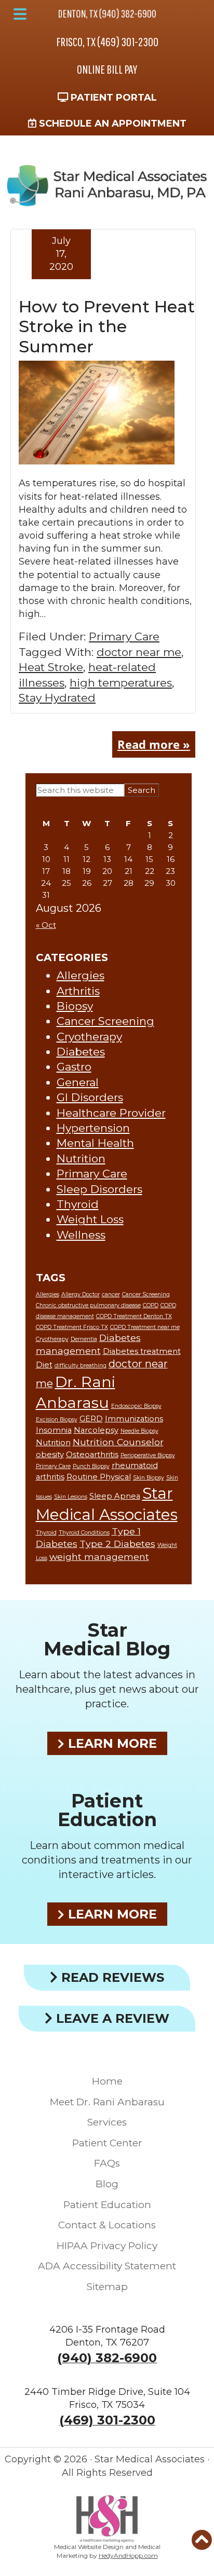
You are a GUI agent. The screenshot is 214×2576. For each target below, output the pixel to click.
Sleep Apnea (115, 1496)
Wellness (81, 1235)
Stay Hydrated (57, 698)
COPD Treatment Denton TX (134, 1316)
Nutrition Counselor (118, 1442)
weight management (99, 1557)
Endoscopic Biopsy (136, 1406)
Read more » (154, 744)
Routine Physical (99, 1477)
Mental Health (95, 1143)
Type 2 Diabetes (117, 1544)
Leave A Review (111, 2018)
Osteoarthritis (92, 1455)
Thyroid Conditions (84, 1533)
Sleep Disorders (99, 1189)
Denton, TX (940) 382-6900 (107, 13)
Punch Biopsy (91, 1466)
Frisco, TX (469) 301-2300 (107, 42)
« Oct (46, 925)
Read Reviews (111, 1977)
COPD (151, 1305)
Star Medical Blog (107, 1639)
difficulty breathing (81, 1366)
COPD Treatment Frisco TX (72, 1327)
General (78, 1082)
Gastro (74, 1067)
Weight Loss (90, 1219)
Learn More (111, 1743)
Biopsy (75, 1006)
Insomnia (54, 1430)
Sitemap (107, 2287)
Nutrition (81, 1159)
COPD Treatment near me (145, 1327)
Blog (107, 2184)
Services (107, 2122)
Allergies (81, 975)
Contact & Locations (107, 2225)
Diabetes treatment (142, 1351)
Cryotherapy (89, 1037)
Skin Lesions (71, 1497)
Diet (44, 1365)
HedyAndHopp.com (128, 2556)
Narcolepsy (96, 1430)
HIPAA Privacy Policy (107, 2246)
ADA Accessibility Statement (107, 2266)
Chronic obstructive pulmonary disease (88, 1305)
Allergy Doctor (81, 1294)
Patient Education (107, 1810)
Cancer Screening (105, 1021)
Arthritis (78, 991)
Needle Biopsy (139, 1431)
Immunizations (134, 1419)
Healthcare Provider (111, 1113)
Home (107, 2081)
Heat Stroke (51, 667)
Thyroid (78, 1204)
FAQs (107, 2163)
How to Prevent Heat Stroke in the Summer (107, 326)
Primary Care (124, 636)
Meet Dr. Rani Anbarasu (107, 2102)
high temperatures (121, 683)
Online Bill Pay (107, 69)
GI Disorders (90, 1097)
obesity (50, 1455)
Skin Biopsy (149, 1478)
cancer (111, 1294)
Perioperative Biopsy (148, 1455)
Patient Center (107, 2143)
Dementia (84, 1339)
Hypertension (93, 1128)
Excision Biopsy (57, 1420)
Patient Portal (112, 98)
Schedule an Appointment (111, 124)
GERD (91, 1419)
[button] (20, 14)
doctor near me (139, 652)
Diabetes (81, 1052)
